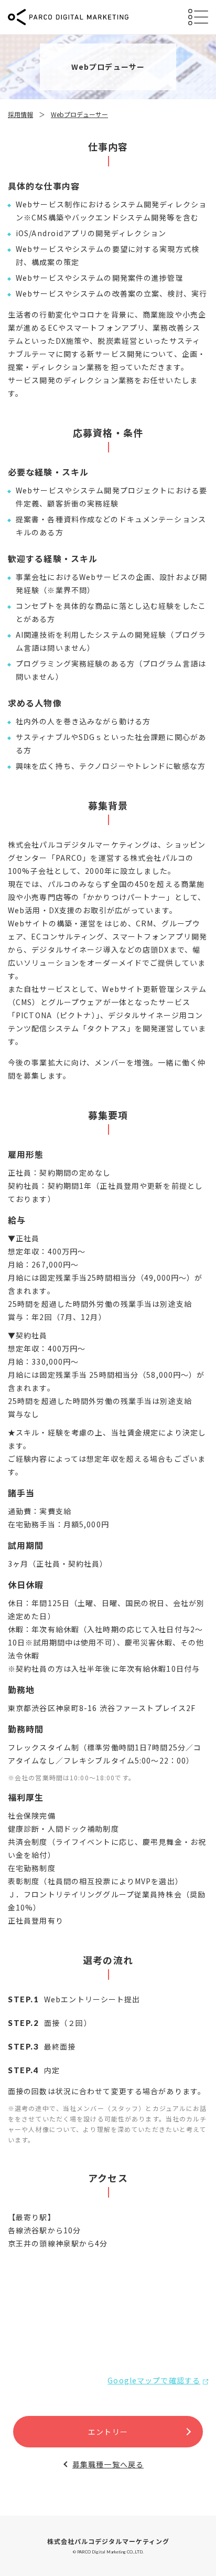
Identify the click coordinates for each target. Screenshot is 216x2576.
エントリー (108, 2432)
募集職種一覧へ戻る (108, 2464)
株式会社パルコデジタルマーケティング (108, 2541)
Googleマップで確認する (154, 2380)
